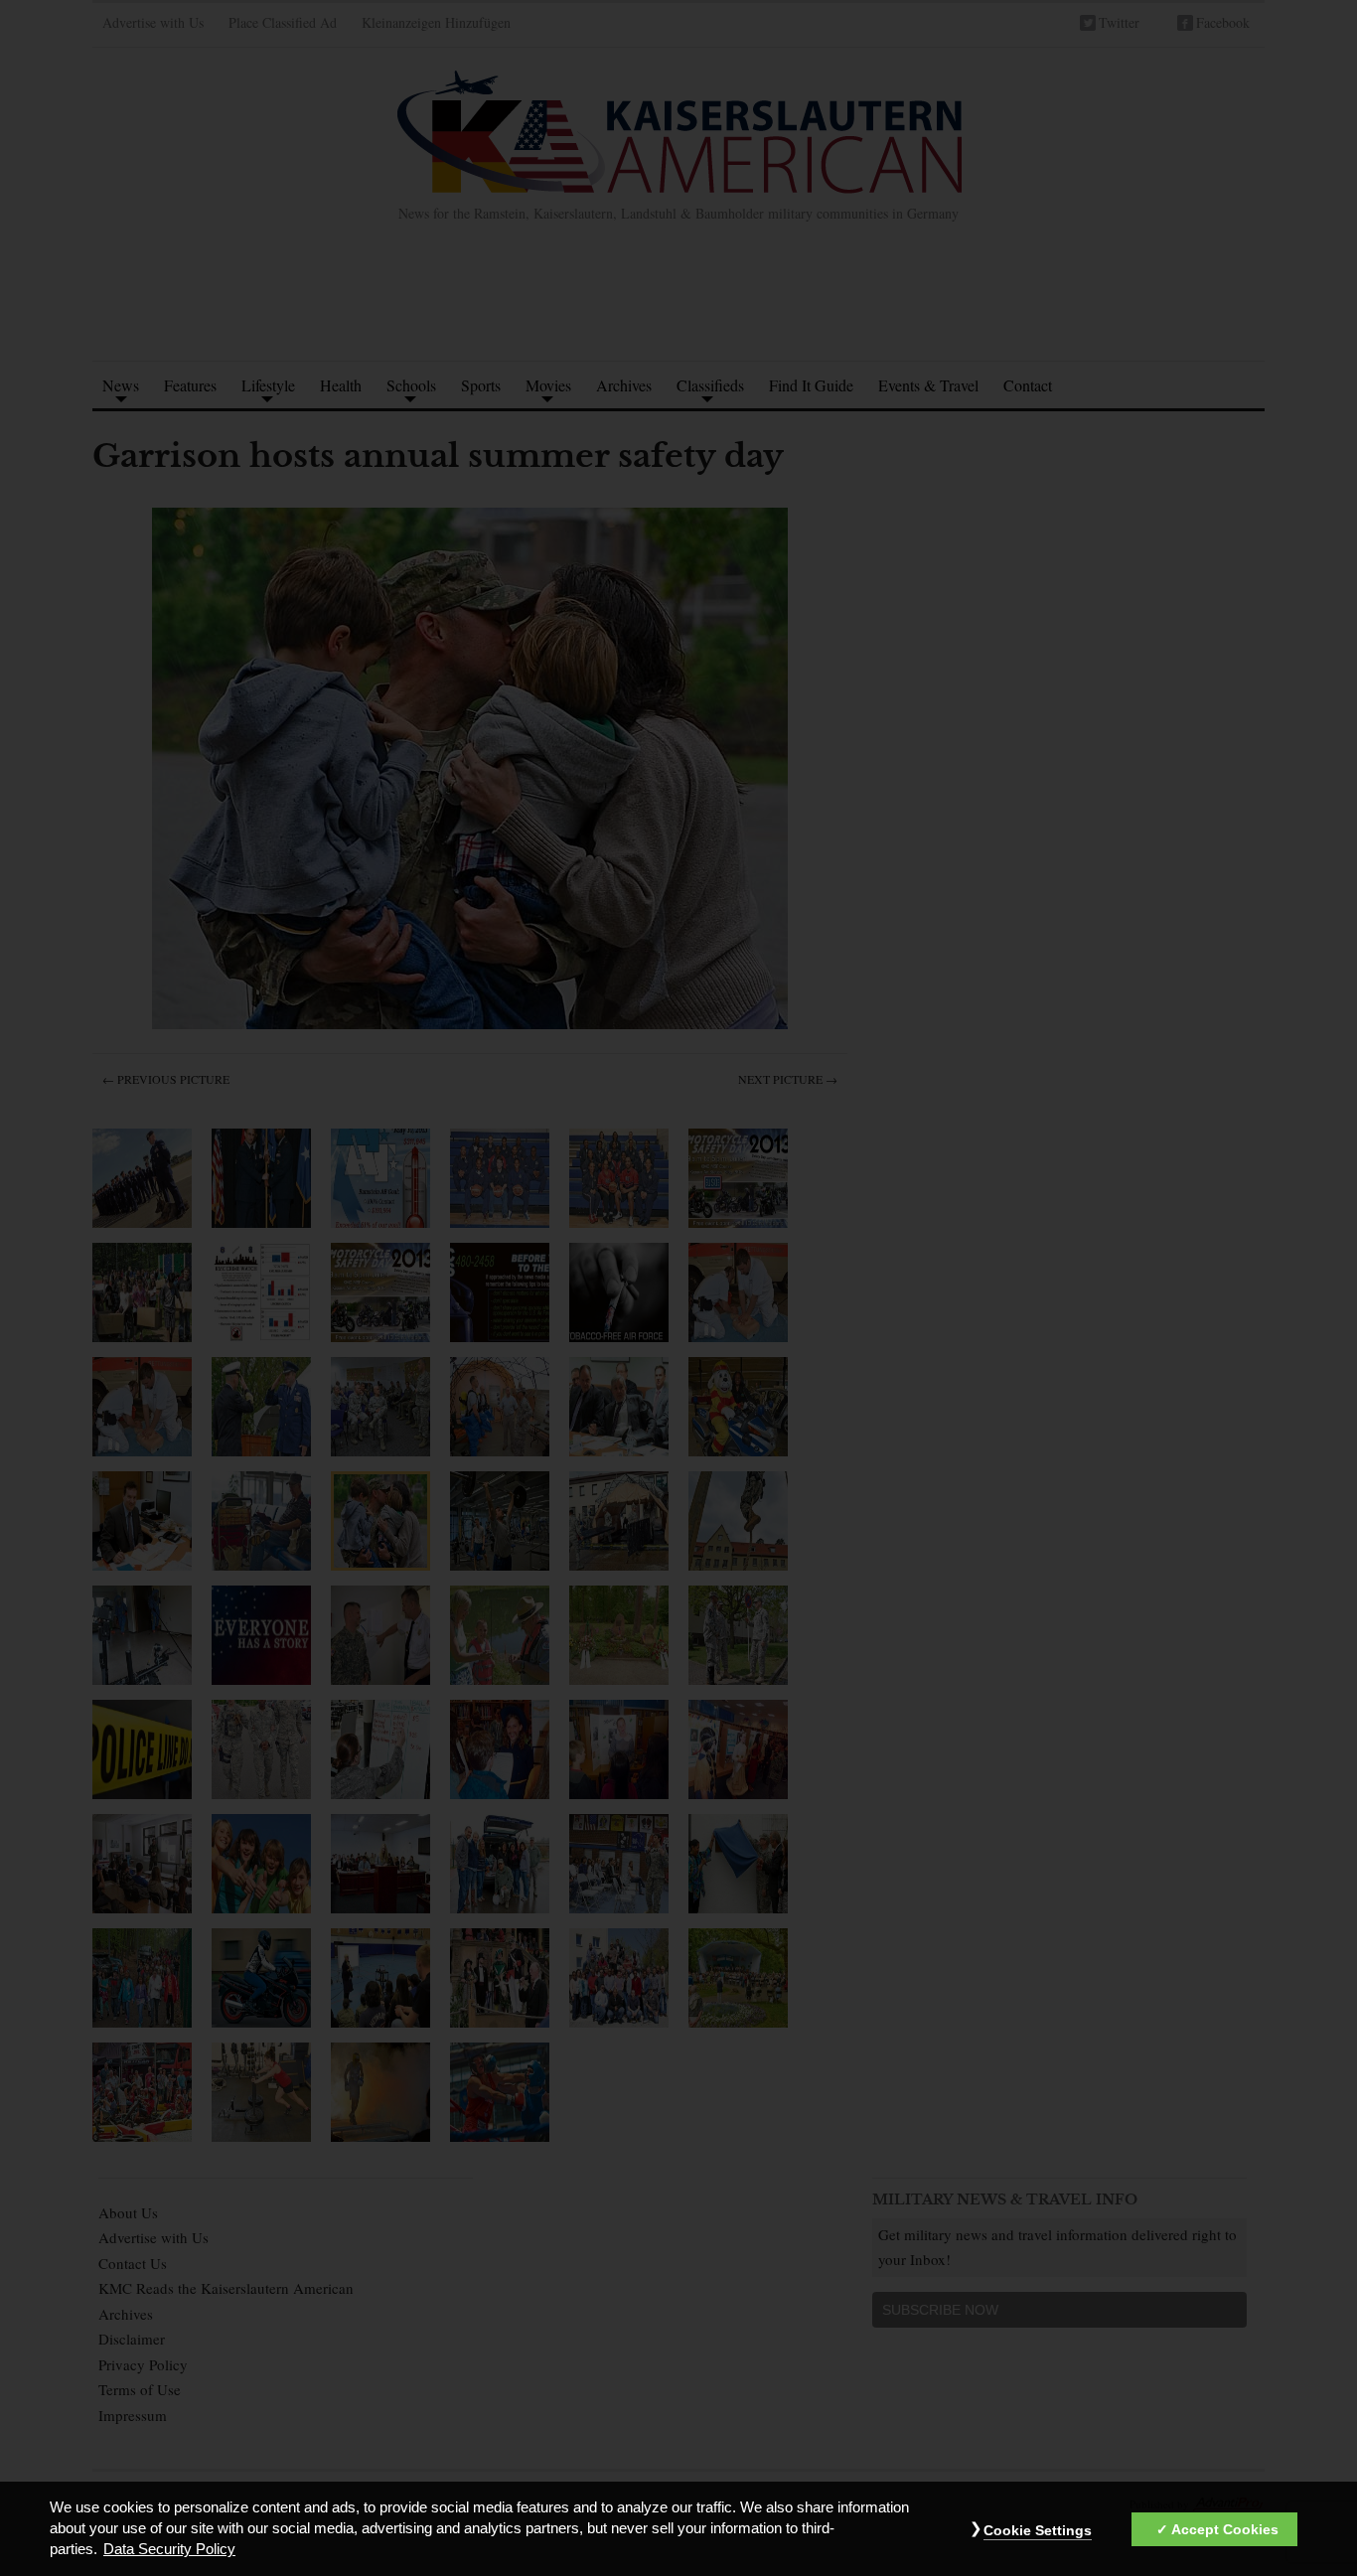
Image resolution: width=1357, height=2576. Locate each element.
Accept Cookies (1225, 2530)
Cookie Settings (1038, 2531)
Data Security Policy (169, 2550)
